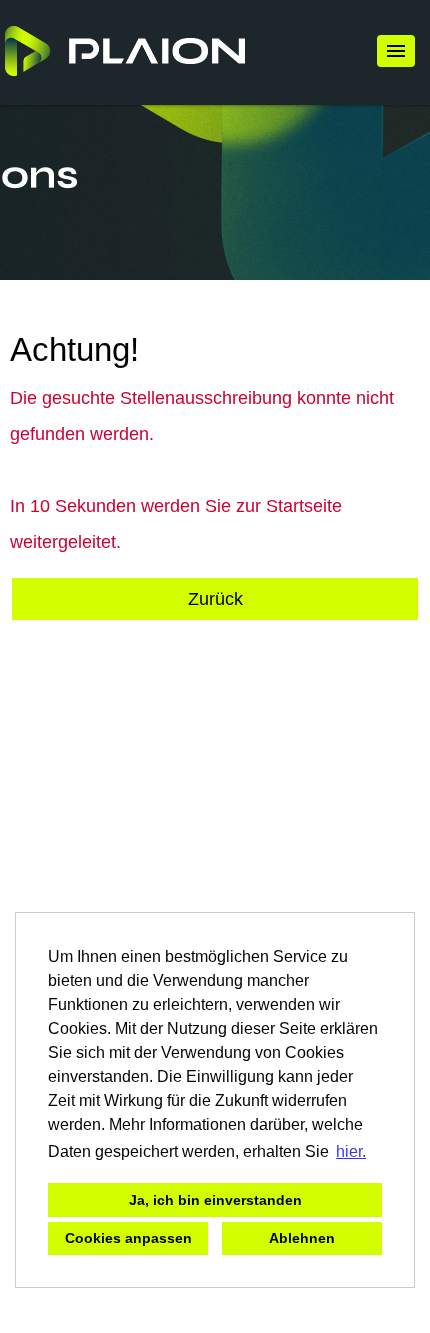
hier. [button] (351, 1151)
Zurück (215, 599)
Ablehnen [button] (302, 1238)
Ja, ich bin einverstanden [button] (215, 1200)
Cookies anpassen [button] (128, 1238)
